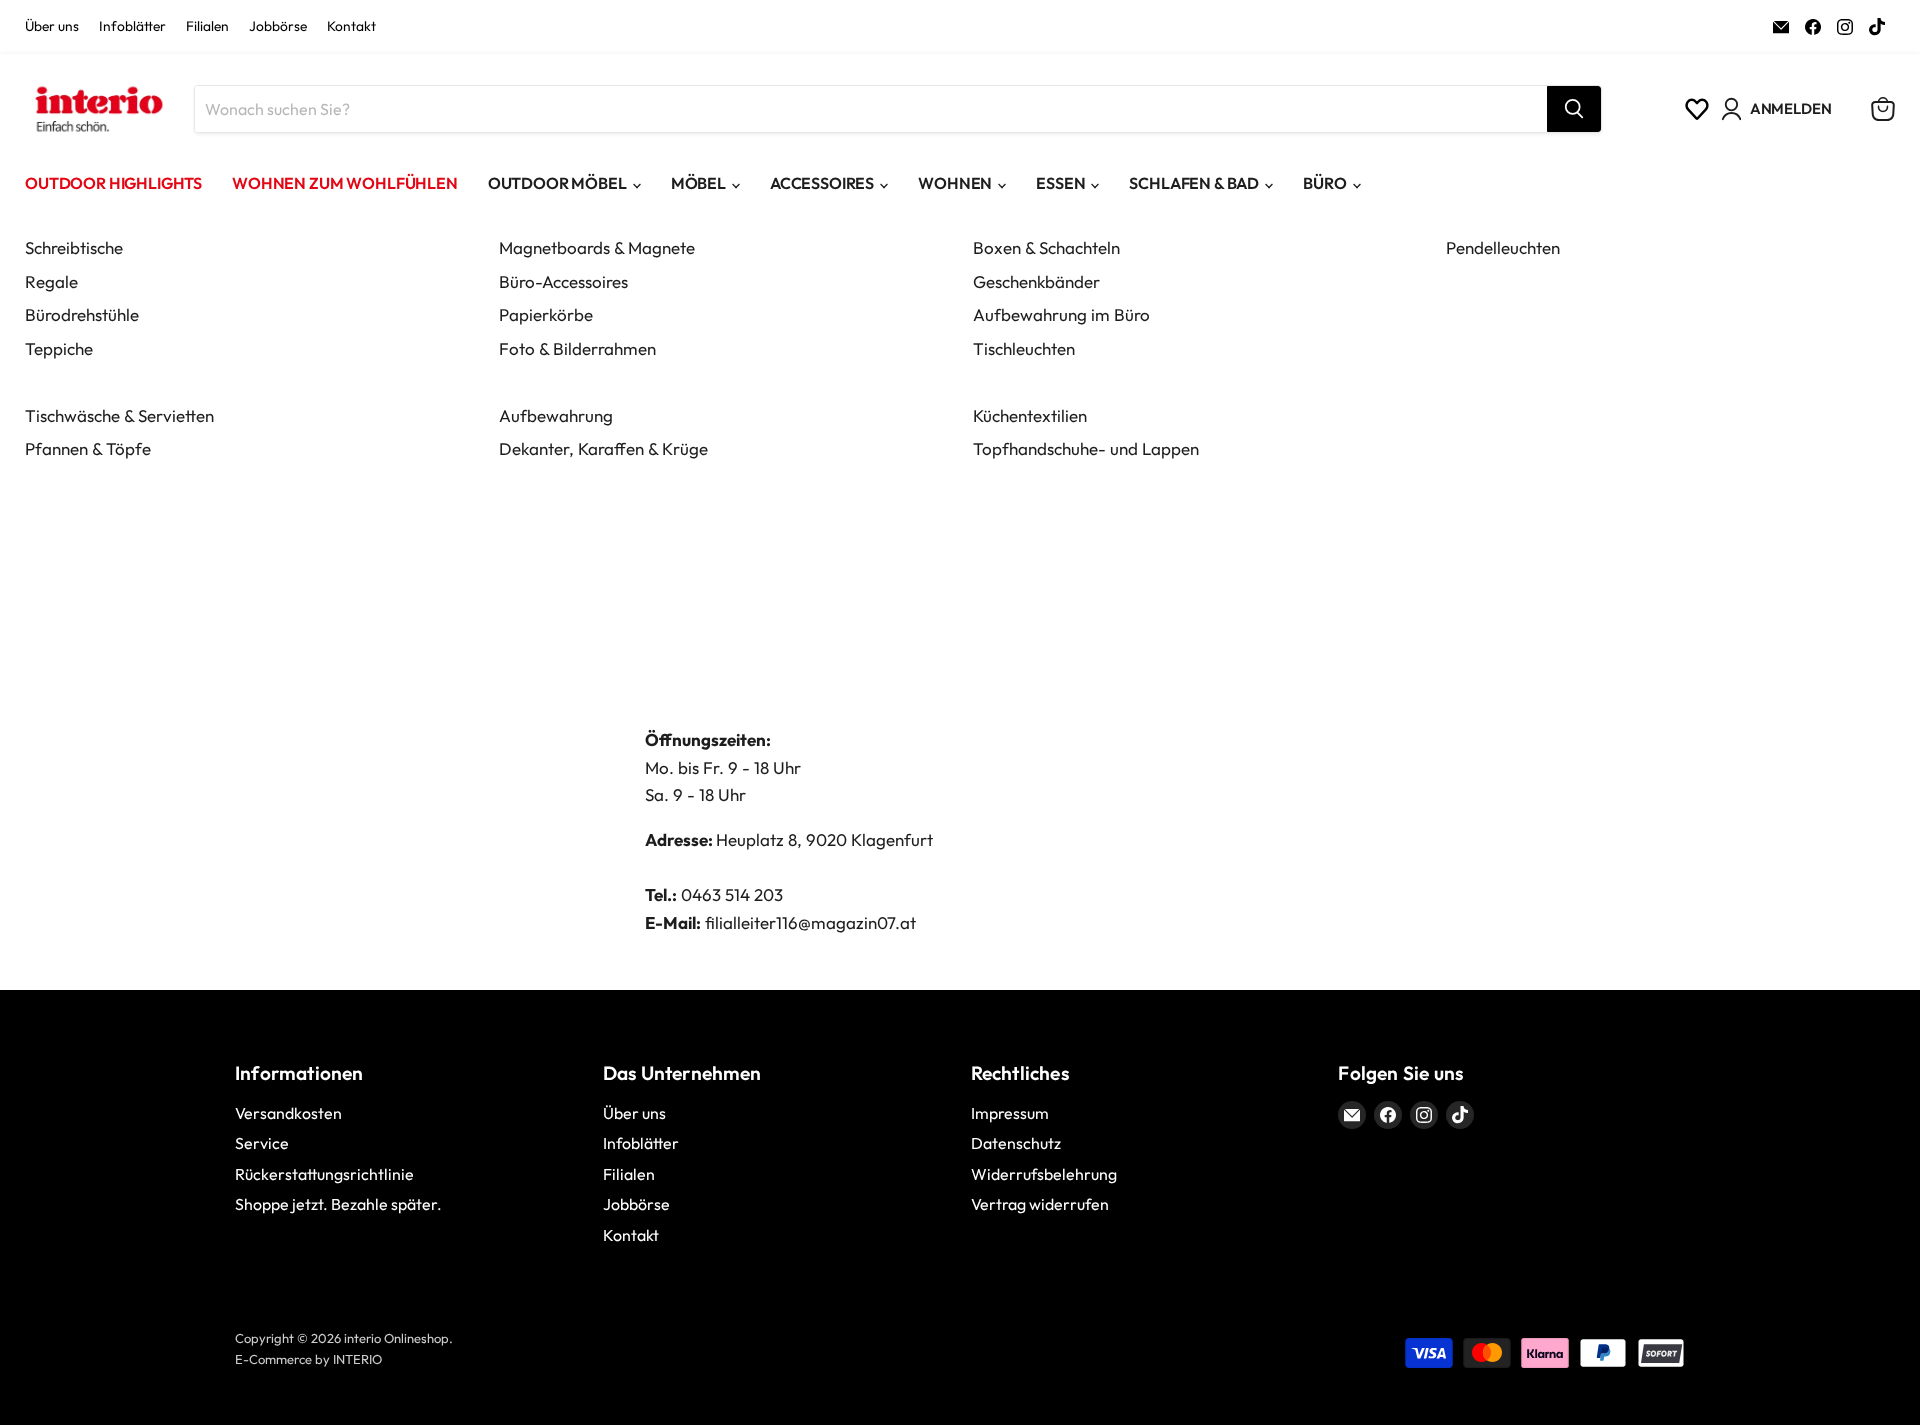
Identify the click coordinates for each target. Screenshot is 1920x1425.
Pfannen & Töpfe (88, 448)
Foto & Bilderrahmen (577, 348)
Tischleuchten (1024, 348)
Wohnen (955, 183)
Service (262, 1143)
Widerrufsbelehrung (1044, 1174)
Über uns (52, 27)
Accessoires (822, 183)
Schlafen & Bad (1194, 183)
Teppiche (59, 348)
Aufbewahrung (556, 415)
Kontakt (351, 27)
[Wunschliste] (1697, 109)
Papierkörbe (546, 314)
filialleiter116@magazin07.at (810, 922)
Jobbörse (278, 27)
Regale (51, 281)
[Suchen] (1574, 109)
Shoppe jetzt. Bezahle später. (338, 1204)
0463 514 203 (732, 894)
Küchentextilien (1030, 415)
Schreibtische (74, 247)
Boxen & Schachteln (1046, 247)
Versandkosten (288, 1113)
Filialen (207, 27)
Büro (1324, 183)
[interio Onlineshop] (97, 109)
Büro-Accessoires (563, 281)
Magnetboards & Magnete (597, 247)
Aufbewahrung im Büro (1061, 314)
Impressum (1010, 1113)
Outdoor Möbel (557, 183)
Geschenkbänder (1036, 281)
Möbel (698, 183)
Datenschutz (1016, 1143)
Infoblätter (132, 27)
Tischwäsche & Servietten (119, 415)
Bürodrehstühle (82, 314)
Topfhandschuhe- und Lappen (1086, 448)
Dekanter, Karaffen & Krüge (603, 448)
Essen (1060, 183)
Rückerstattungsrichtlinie (324, 1174)
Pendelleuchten (1503, 247)
